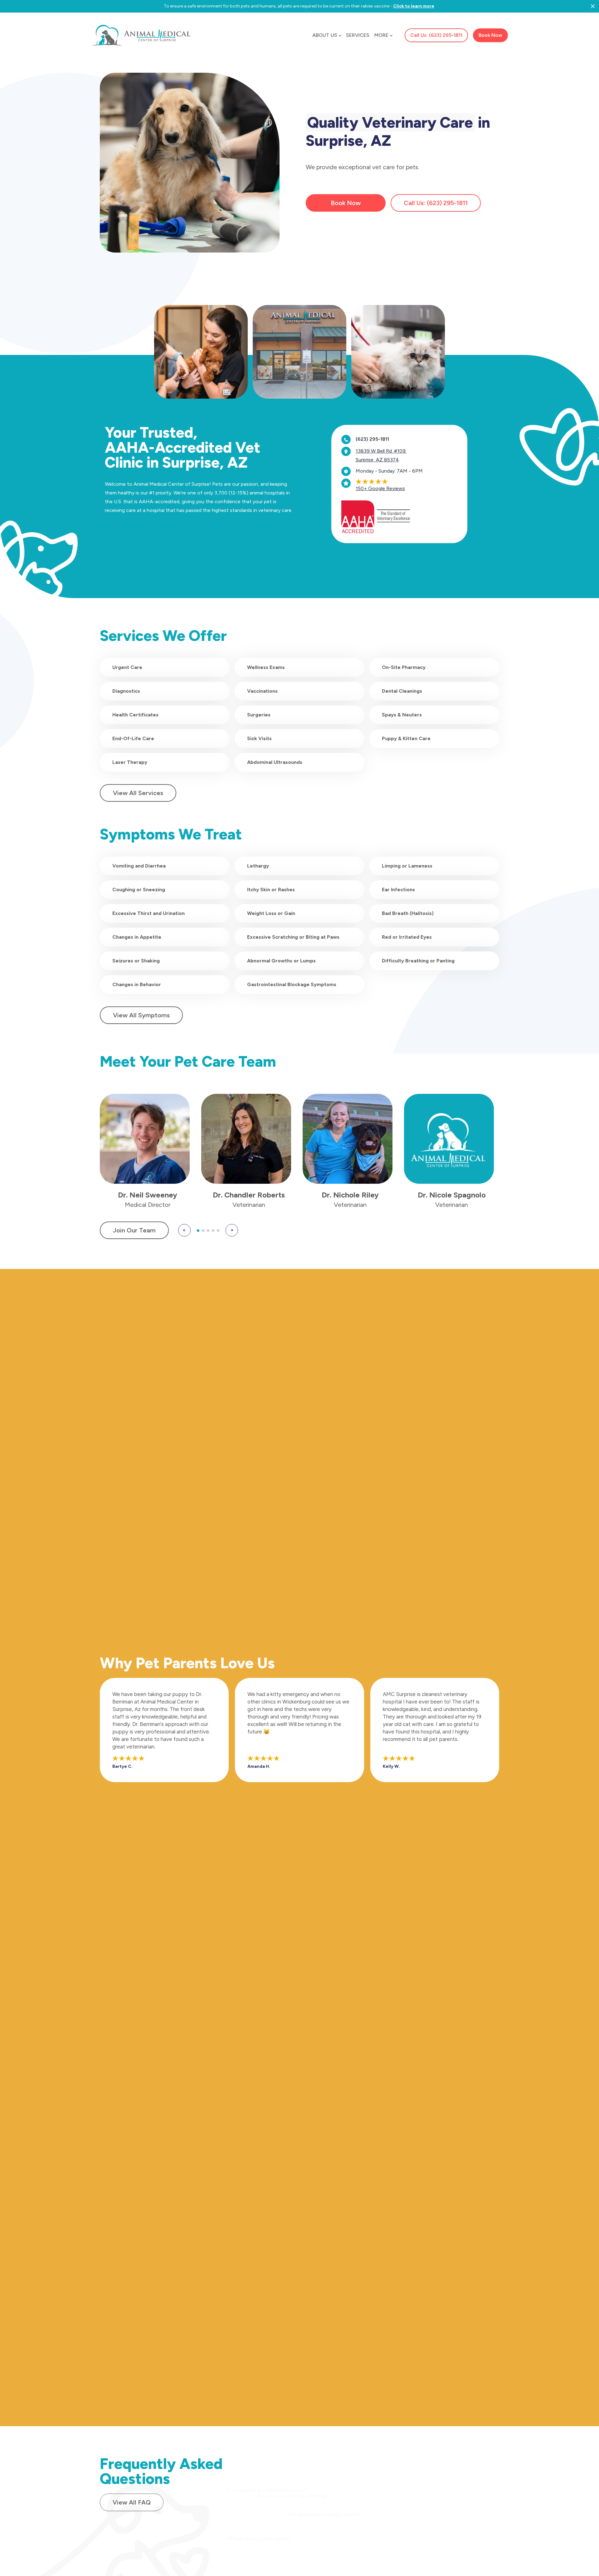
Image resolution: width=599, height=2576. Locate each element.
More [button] (381, 35)
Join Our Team (134, 1230)
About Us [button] (325, 35)
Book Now (346, 203)
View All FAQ (132, 2502)
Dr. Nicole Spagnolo (452, 1195)
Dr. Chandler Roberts (249, 1195)
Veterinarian (249, 1205)
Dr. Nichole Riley (350, 1195)
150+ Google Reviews (380, 488)
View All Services (138, 793)
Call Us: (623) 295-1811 (436, 35)
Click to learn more (414, 6)
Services (358, 35)
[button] (184, 1230)
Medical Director (148, 1205)
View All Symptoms (141, 1015)
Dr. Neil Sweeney (148, 1195)
